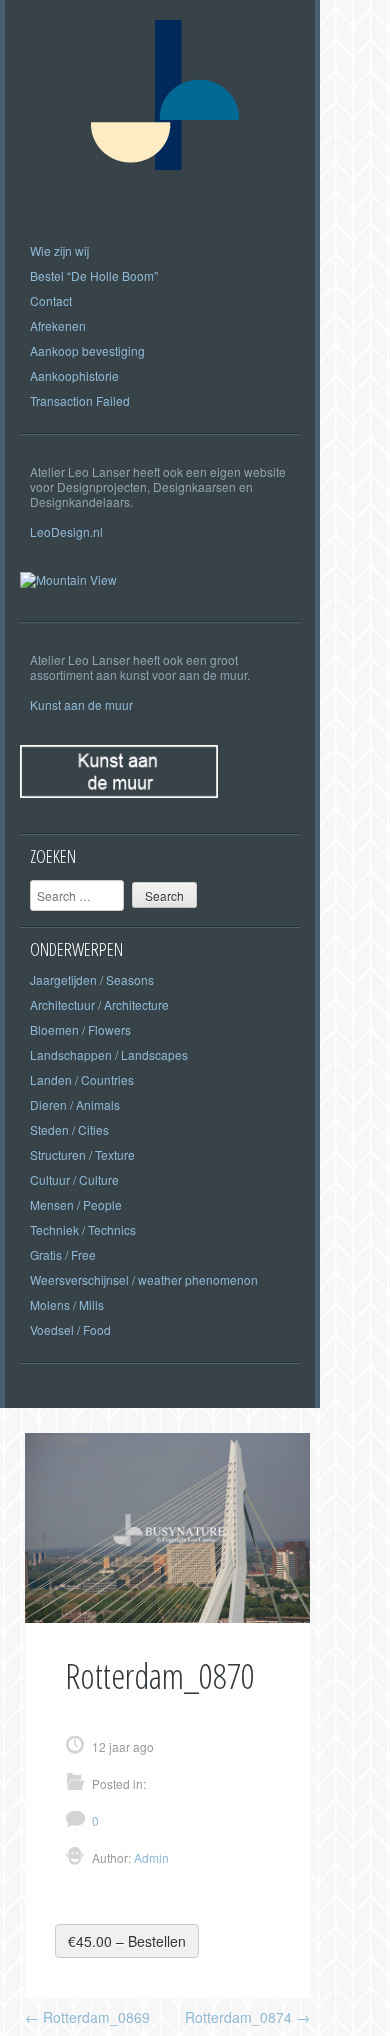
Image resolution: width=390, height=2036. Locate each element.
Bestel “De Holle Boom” (94, 275)
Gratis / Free (63, 1254)
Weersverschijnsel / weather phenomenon (144, 1279)
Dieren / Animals (75, 1104)
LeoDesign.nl (66, 531)
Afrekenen (58, 325)
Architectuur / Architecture (99, 1004)
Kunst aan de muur (81, 704)
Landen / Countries (82, 1079)
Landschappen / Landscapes (109, 1054)
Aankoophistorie (74, 375)
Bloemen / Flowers (80, 1029)
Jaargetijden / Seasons (92, 979)
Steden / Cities (69, 1129)
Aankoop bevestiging (87, 350)
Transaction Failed (80, 400)
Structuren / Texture (82, 1154)
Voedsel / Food (70, 1329)
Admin (150, 1857)
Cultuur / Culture (74, 1179)
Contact (51, 300)
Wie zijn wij (59, 250)
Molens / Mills (67, 1304)
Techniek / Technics (83, 1229)
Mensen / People (76, 1204)
